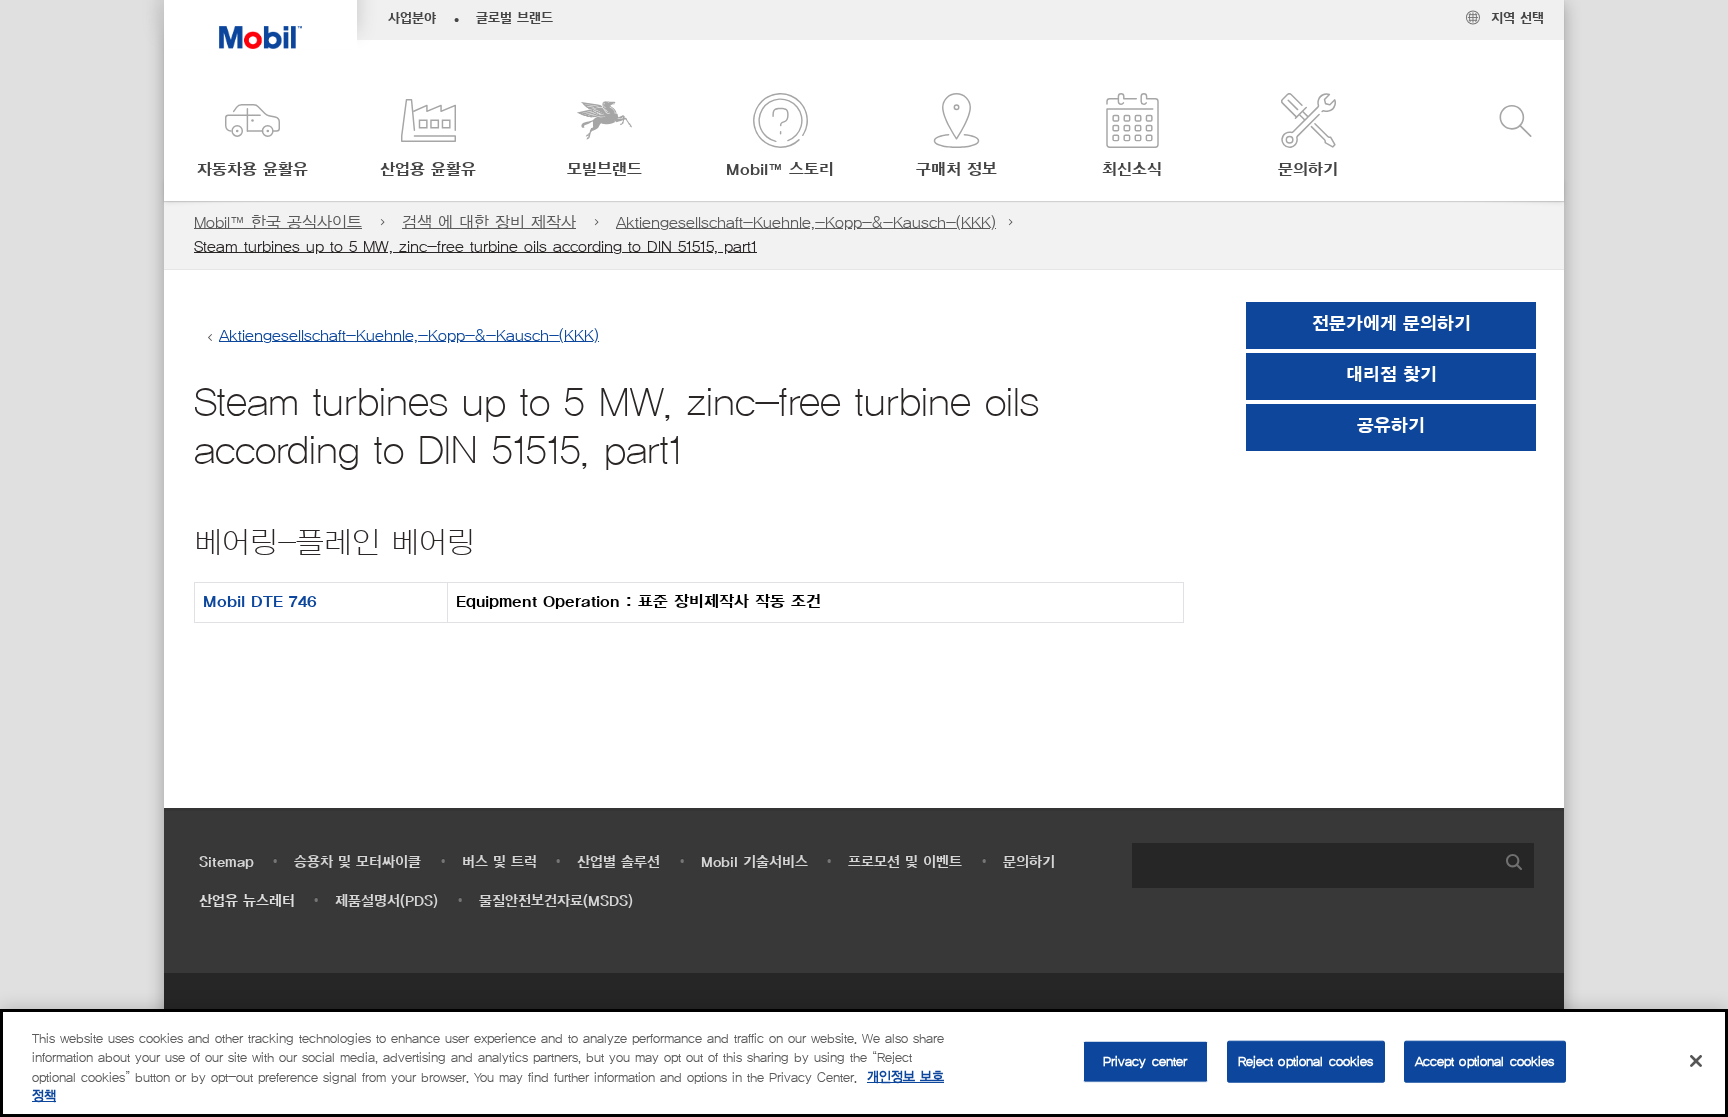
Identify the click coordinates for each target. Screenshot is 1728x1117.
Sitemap (226, 862)
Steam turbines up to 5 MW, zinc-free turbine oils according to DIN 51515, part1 (475, 246)
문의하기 (1029, 862)
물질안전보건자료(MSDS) (556, 901)
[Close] (1696, 1061)
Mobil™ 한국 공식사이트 (278, 222)
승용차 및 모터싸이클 (357, 862)
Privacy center (1145, 1061)
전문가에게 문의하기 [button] (1391, 325)
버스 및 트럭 (499, 862)
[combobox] (1333, 865)
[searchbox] (1313, 865)
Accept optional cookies (1485, 1061)
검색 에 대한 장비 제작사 (489, 222)
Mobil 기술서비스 (754, 862)
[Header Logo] (260, 24)
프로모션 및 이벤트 (905, 862)
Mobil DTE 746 (260, 602)
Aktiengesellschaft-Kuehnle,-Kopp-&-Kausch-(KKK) (806, 222)
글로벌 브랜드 (514, 19)
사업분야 (412, 19)
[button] (252, 137)
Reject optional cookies (1306, 1061)
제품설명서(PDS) (386, 901)
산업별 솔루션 (618, 862)
